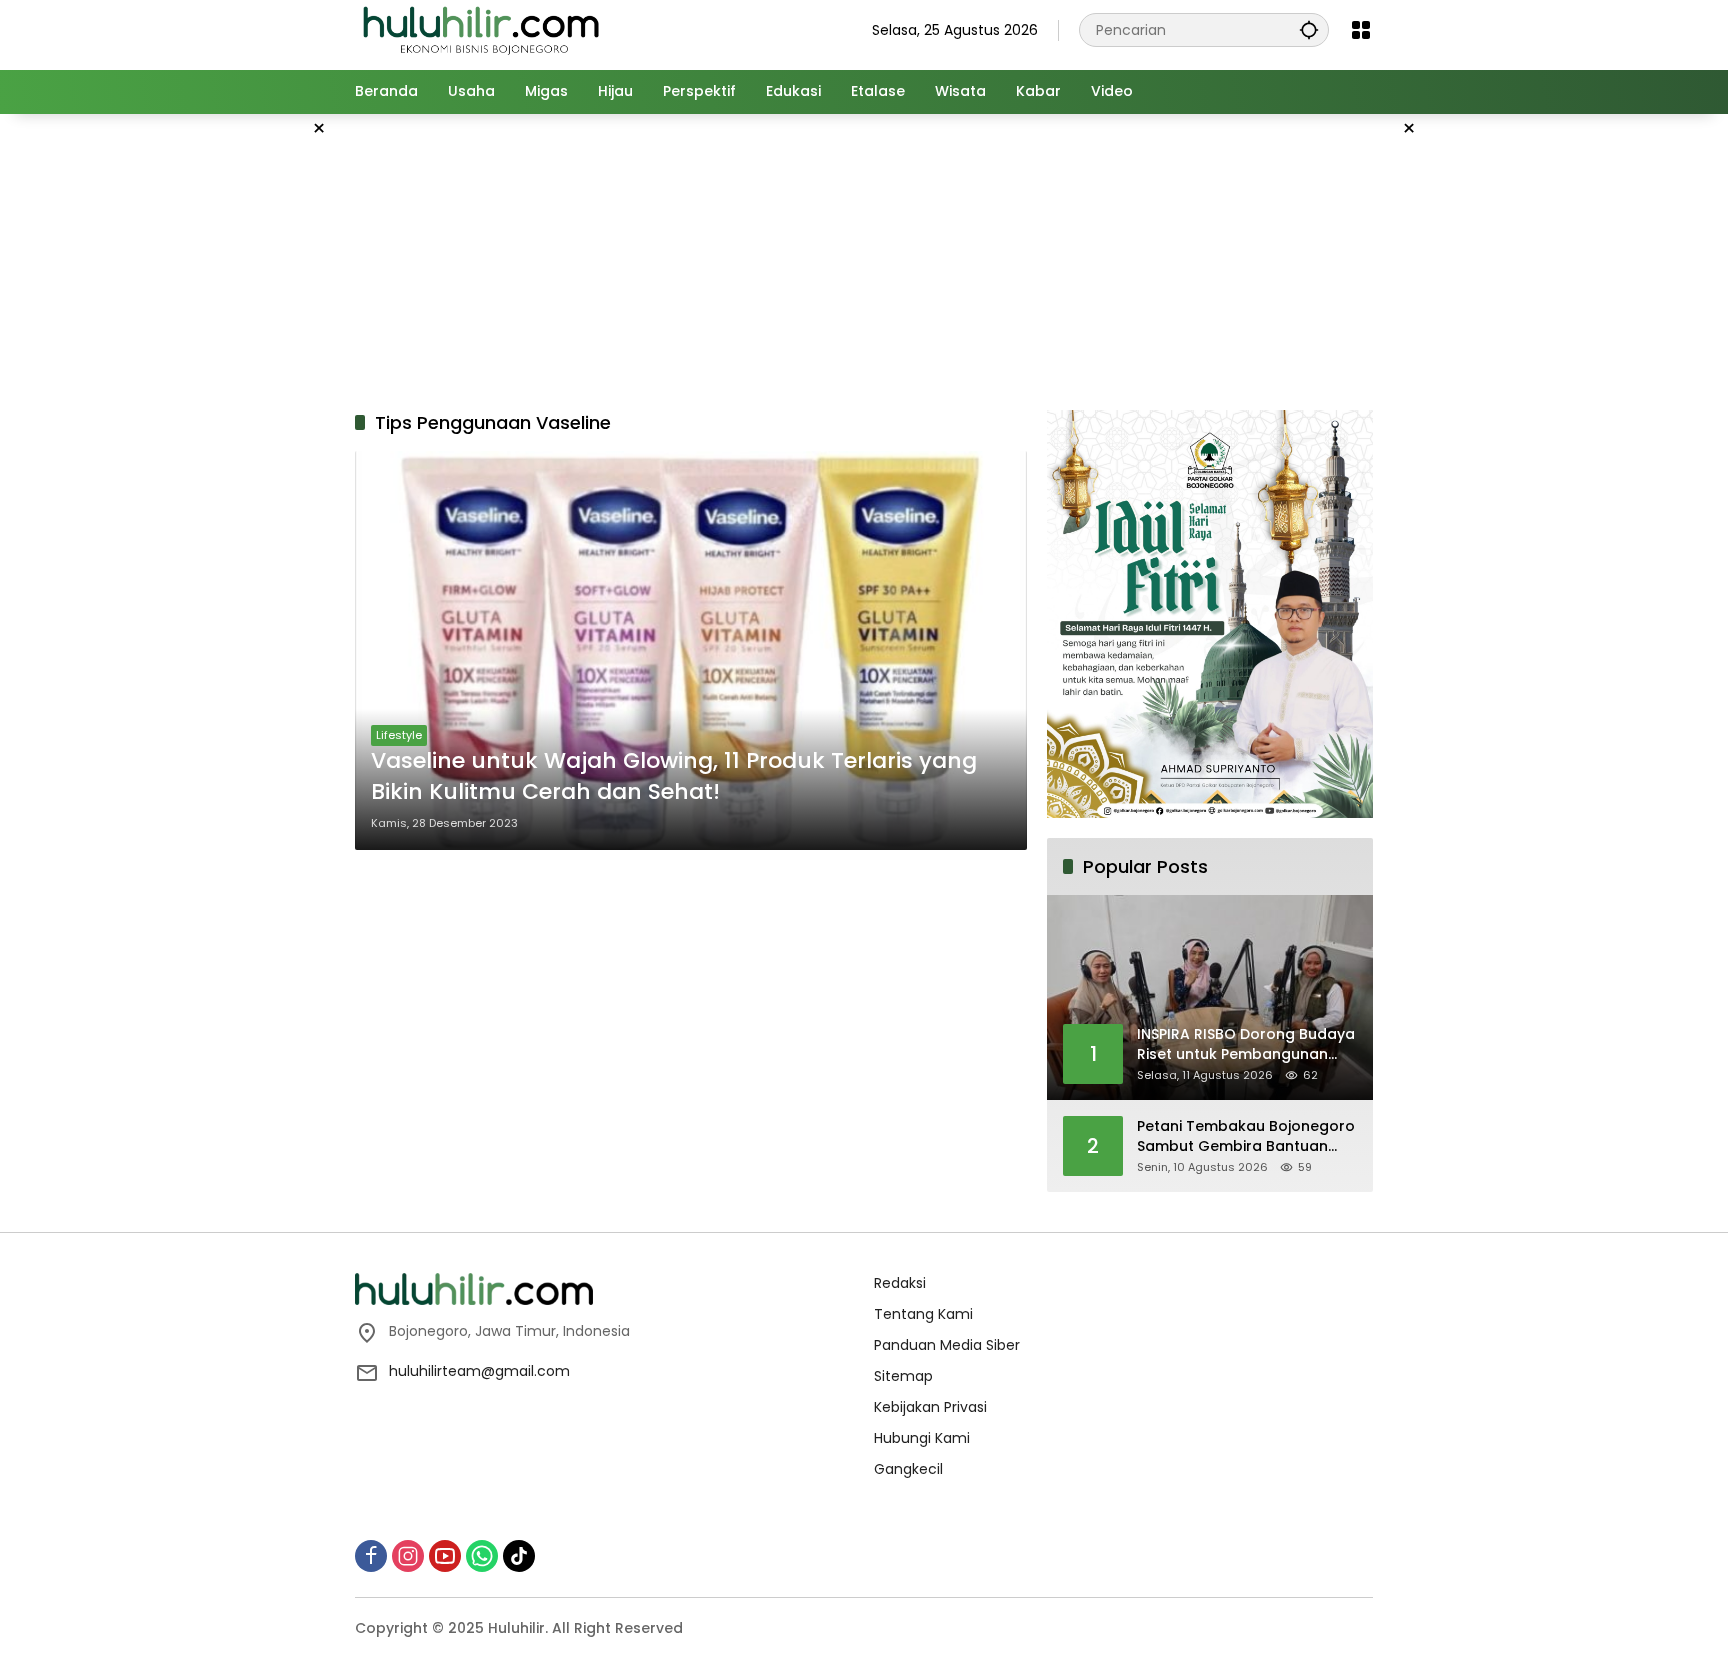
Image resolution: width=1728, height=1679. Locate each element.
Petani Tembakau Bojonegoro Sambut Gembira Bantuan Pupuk (1246, 1136)
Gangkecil (908, 1469)
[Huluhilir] (480, 29)
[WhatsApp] (482, 1556)
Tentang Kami (923, 1314)
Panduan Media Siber (947, 1345)
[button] (1309, 29)
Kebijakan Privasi (930, 1407)
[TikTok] (519, 1556)
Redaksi (900, 1283)
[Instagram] (408, 1556)
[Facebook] (371, 1556)
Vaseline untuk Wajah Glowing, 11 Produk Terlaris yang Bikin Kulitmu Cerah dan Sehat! (674, 776)
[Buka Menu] (1361, 30)
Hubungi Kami (922, 1438)
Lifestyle (399, 735)
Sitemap (903, 1376)
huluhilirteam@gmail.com (479, 1371)
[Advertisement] (254, 414)
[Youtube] (445, 1556)
